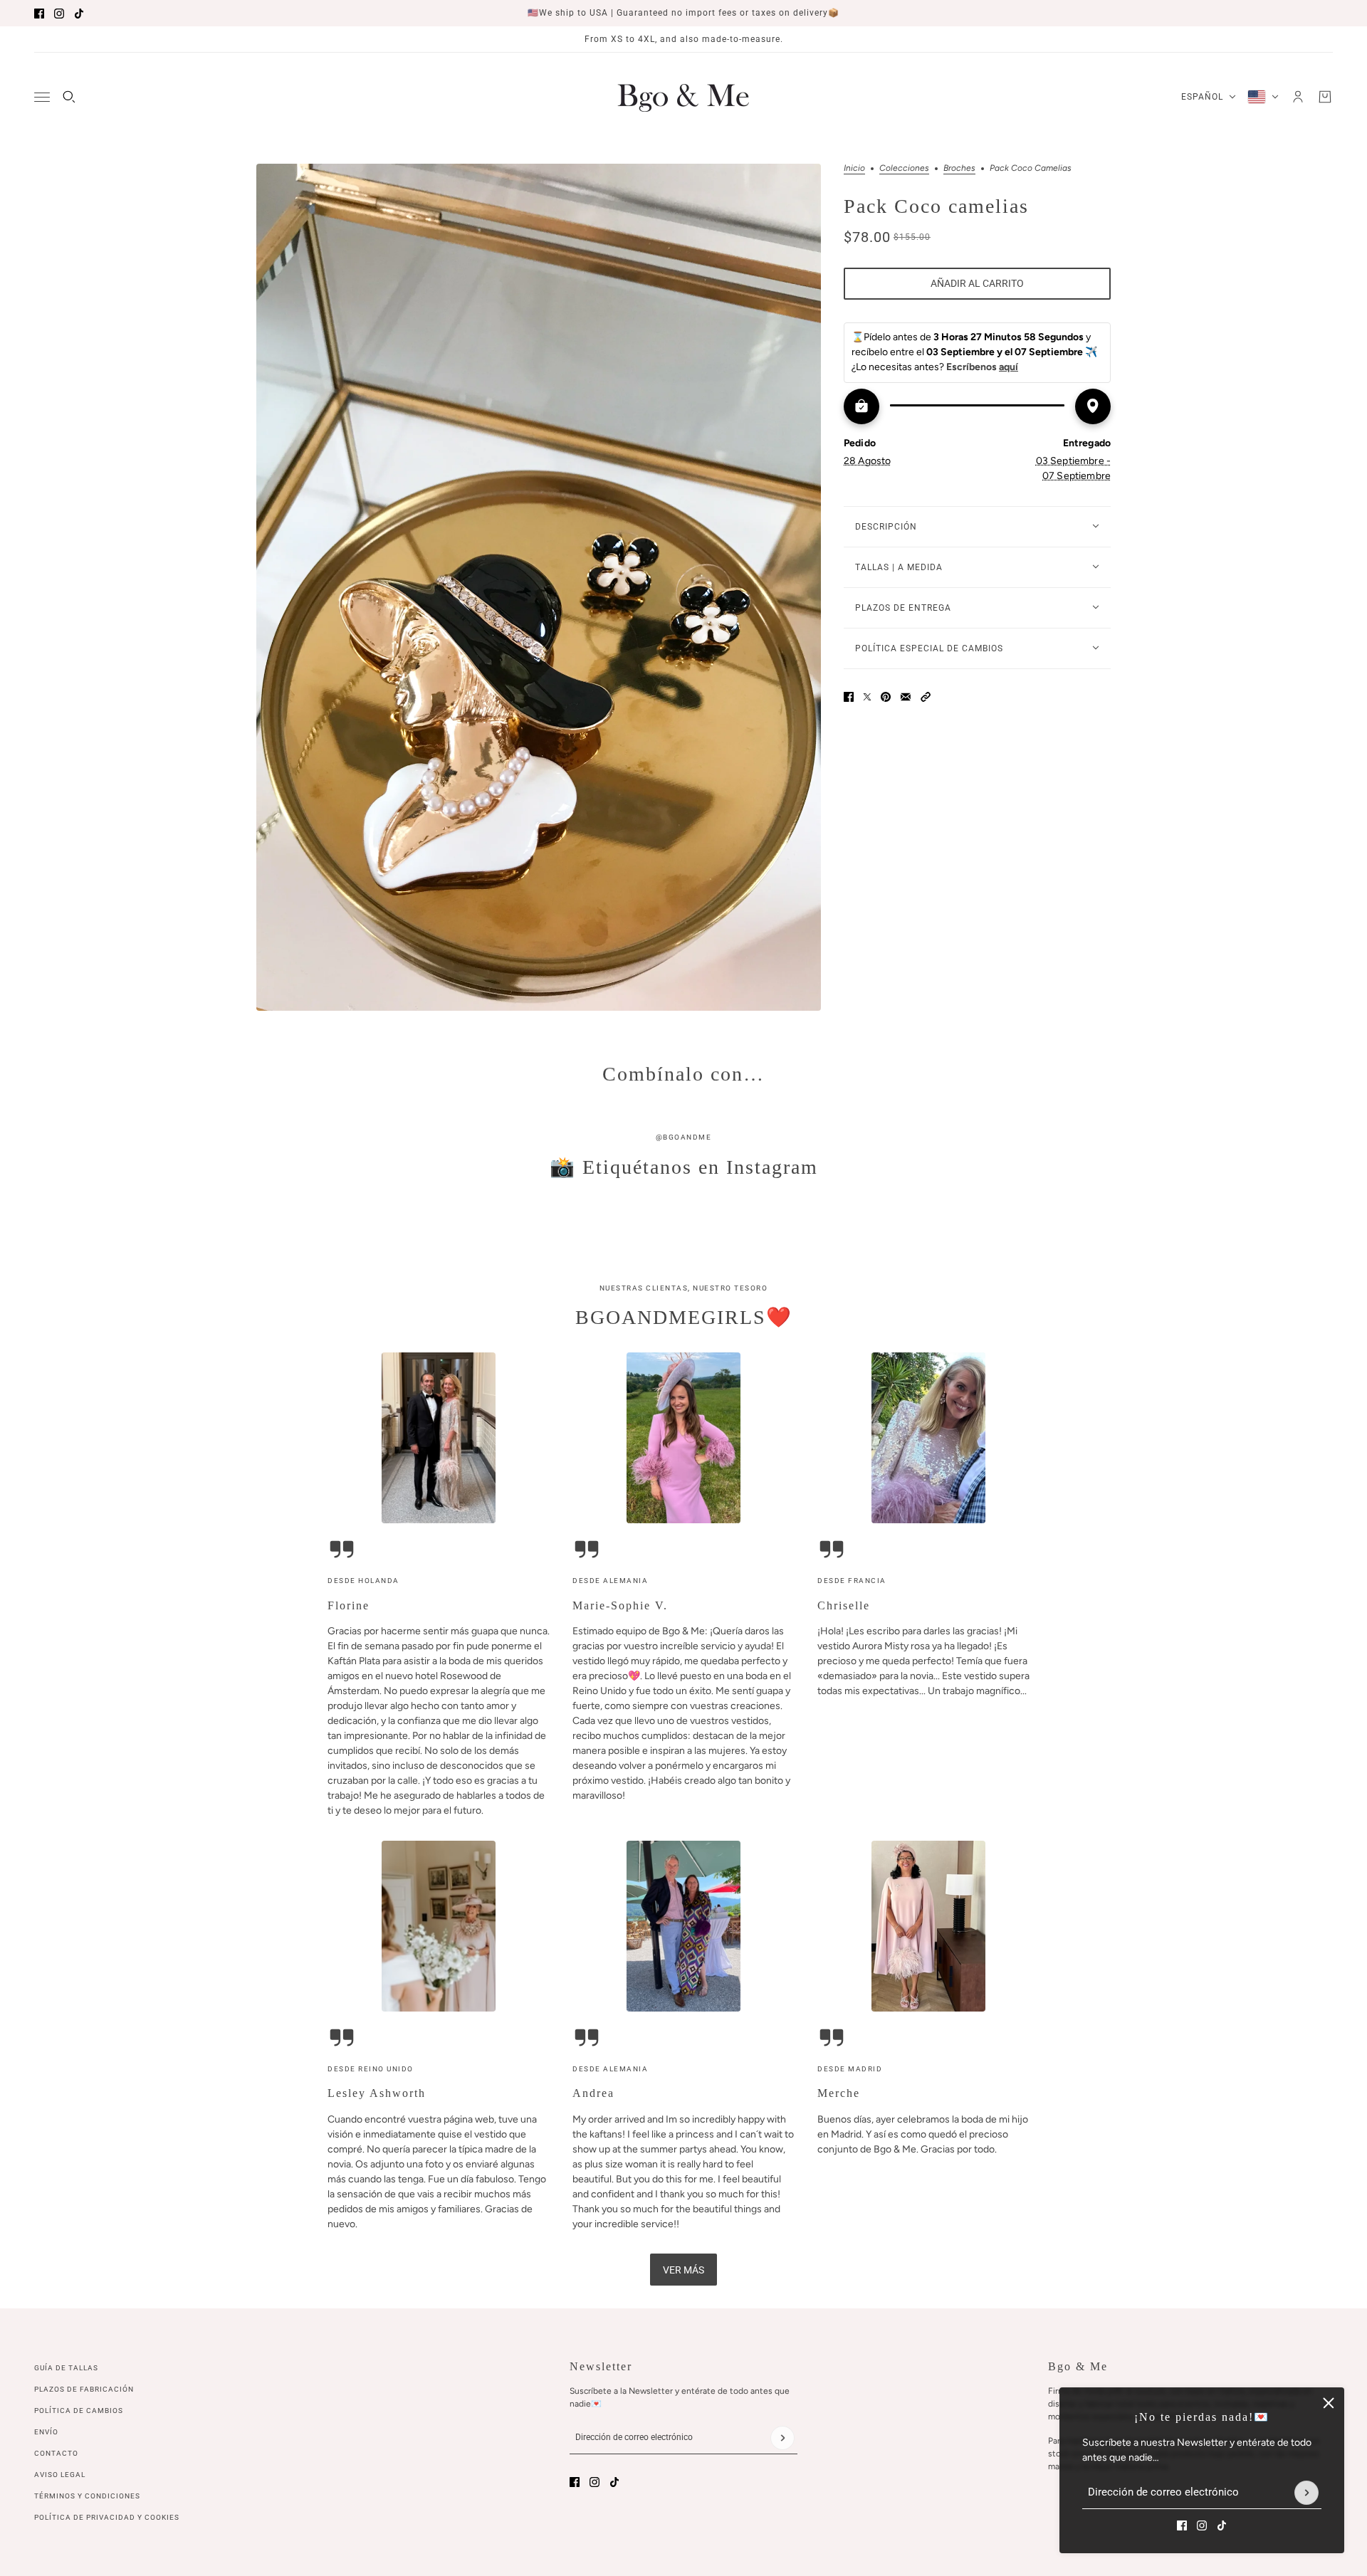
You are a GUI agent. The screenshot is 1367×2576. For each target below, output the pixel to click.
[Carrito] (1325, 97)
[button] (926, 697)
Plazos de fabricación (84, 2389)
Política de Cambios (79, 2411)
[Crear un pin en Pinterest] (886, 697)
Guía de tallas (66, 2368)
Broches (959, 168)
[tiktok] (79, 14)
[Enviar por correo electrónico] (906, 697)
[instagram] (59, 14)
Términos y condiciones (87, 2496)
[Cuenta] (1298, 97)
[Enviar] (1306, 2493)
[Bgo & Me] (683, 97)
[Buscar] (69, 97)
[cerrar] (1329, 2403)
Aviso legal (60, 2475)
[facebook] (39, 14)
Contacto (56, 2453)
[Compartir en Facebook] (849, 697)
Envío (46, 2432)
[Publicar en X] (867, 697)
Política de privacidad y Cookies (107, 2517)
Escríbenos (982, 367)
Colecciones (904, 168)
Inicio (854, 168)
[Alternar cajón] (42, 97)
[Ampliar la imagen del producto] (539, 587)
